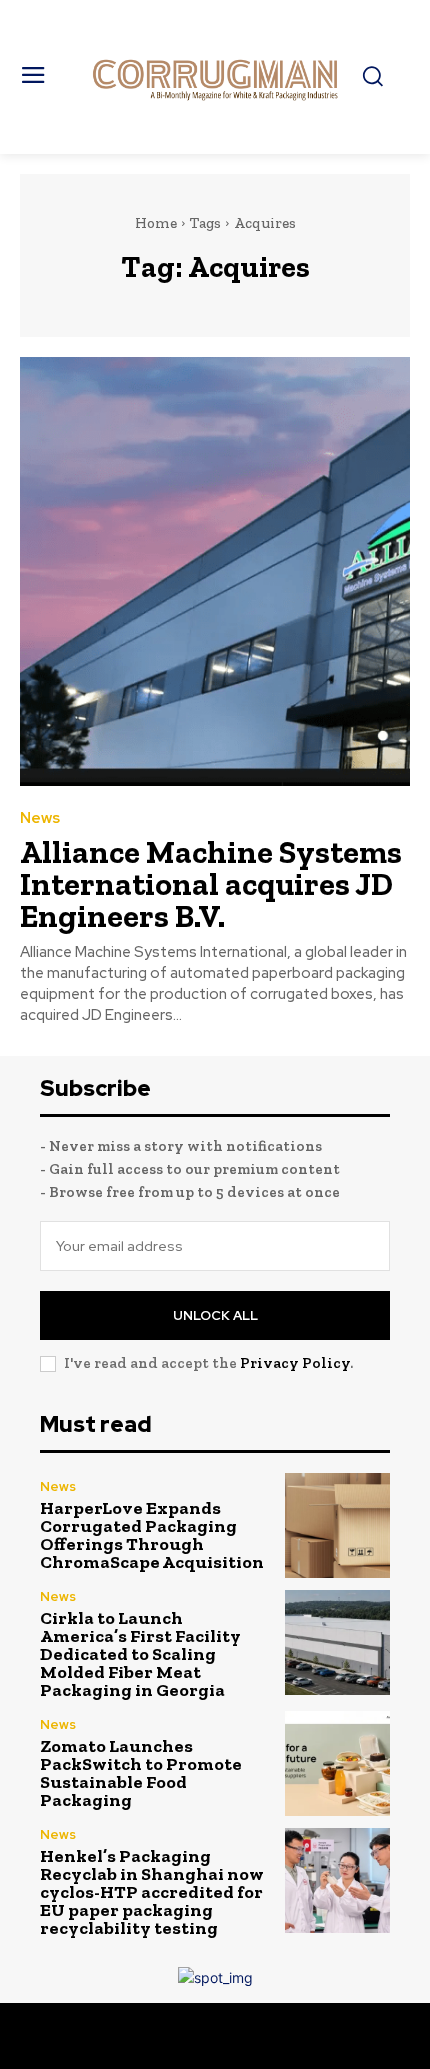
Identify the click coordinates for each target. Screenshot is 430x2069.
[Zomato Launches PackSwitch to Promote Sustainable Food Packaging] (337, 1763)
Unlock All (215, 1315)
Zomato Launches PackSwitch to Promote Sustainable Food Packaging (141, 1773)
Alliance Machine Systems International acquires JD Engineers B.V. (211, 884)
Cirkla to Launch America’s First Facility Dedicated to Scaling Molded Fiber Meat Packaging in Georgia (140, 1654)
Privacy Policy (295, 1363)
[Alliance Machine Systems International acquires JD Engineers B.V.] (215, 571)
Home (156, 223)
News (40, 818)
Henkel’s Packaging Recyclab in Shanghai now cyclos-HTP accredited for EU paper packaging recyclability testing (152, 1892)
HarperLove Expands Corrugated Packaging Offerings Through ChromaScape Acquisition (152, 1535)
